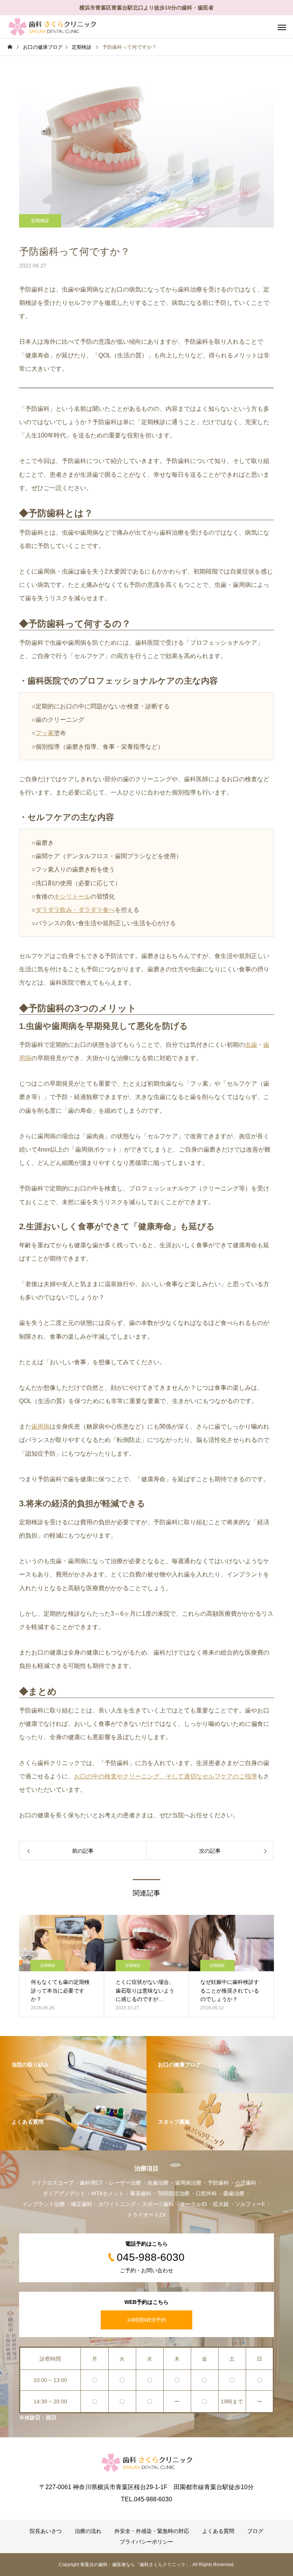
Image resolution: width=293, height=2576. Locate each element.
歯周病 (40, 1427)
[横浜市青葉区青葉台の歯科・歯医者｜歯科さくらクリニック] (52, 27)
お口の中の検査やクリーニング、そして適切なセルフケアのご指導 (166, 1776)
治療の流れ (88, 2531)
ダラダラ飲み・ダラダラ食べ (75, 910)
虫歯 (251, 1045)
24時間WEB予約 (147, 2320)
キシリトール (72, 896)
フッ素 (45, 733)
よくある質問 (218, 2531)
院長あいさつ (46, 2531)
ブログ (255, 2531)
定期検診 (40, 221)
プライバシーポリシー (146, 2542)
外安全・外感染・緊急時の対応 (152, 2531)
